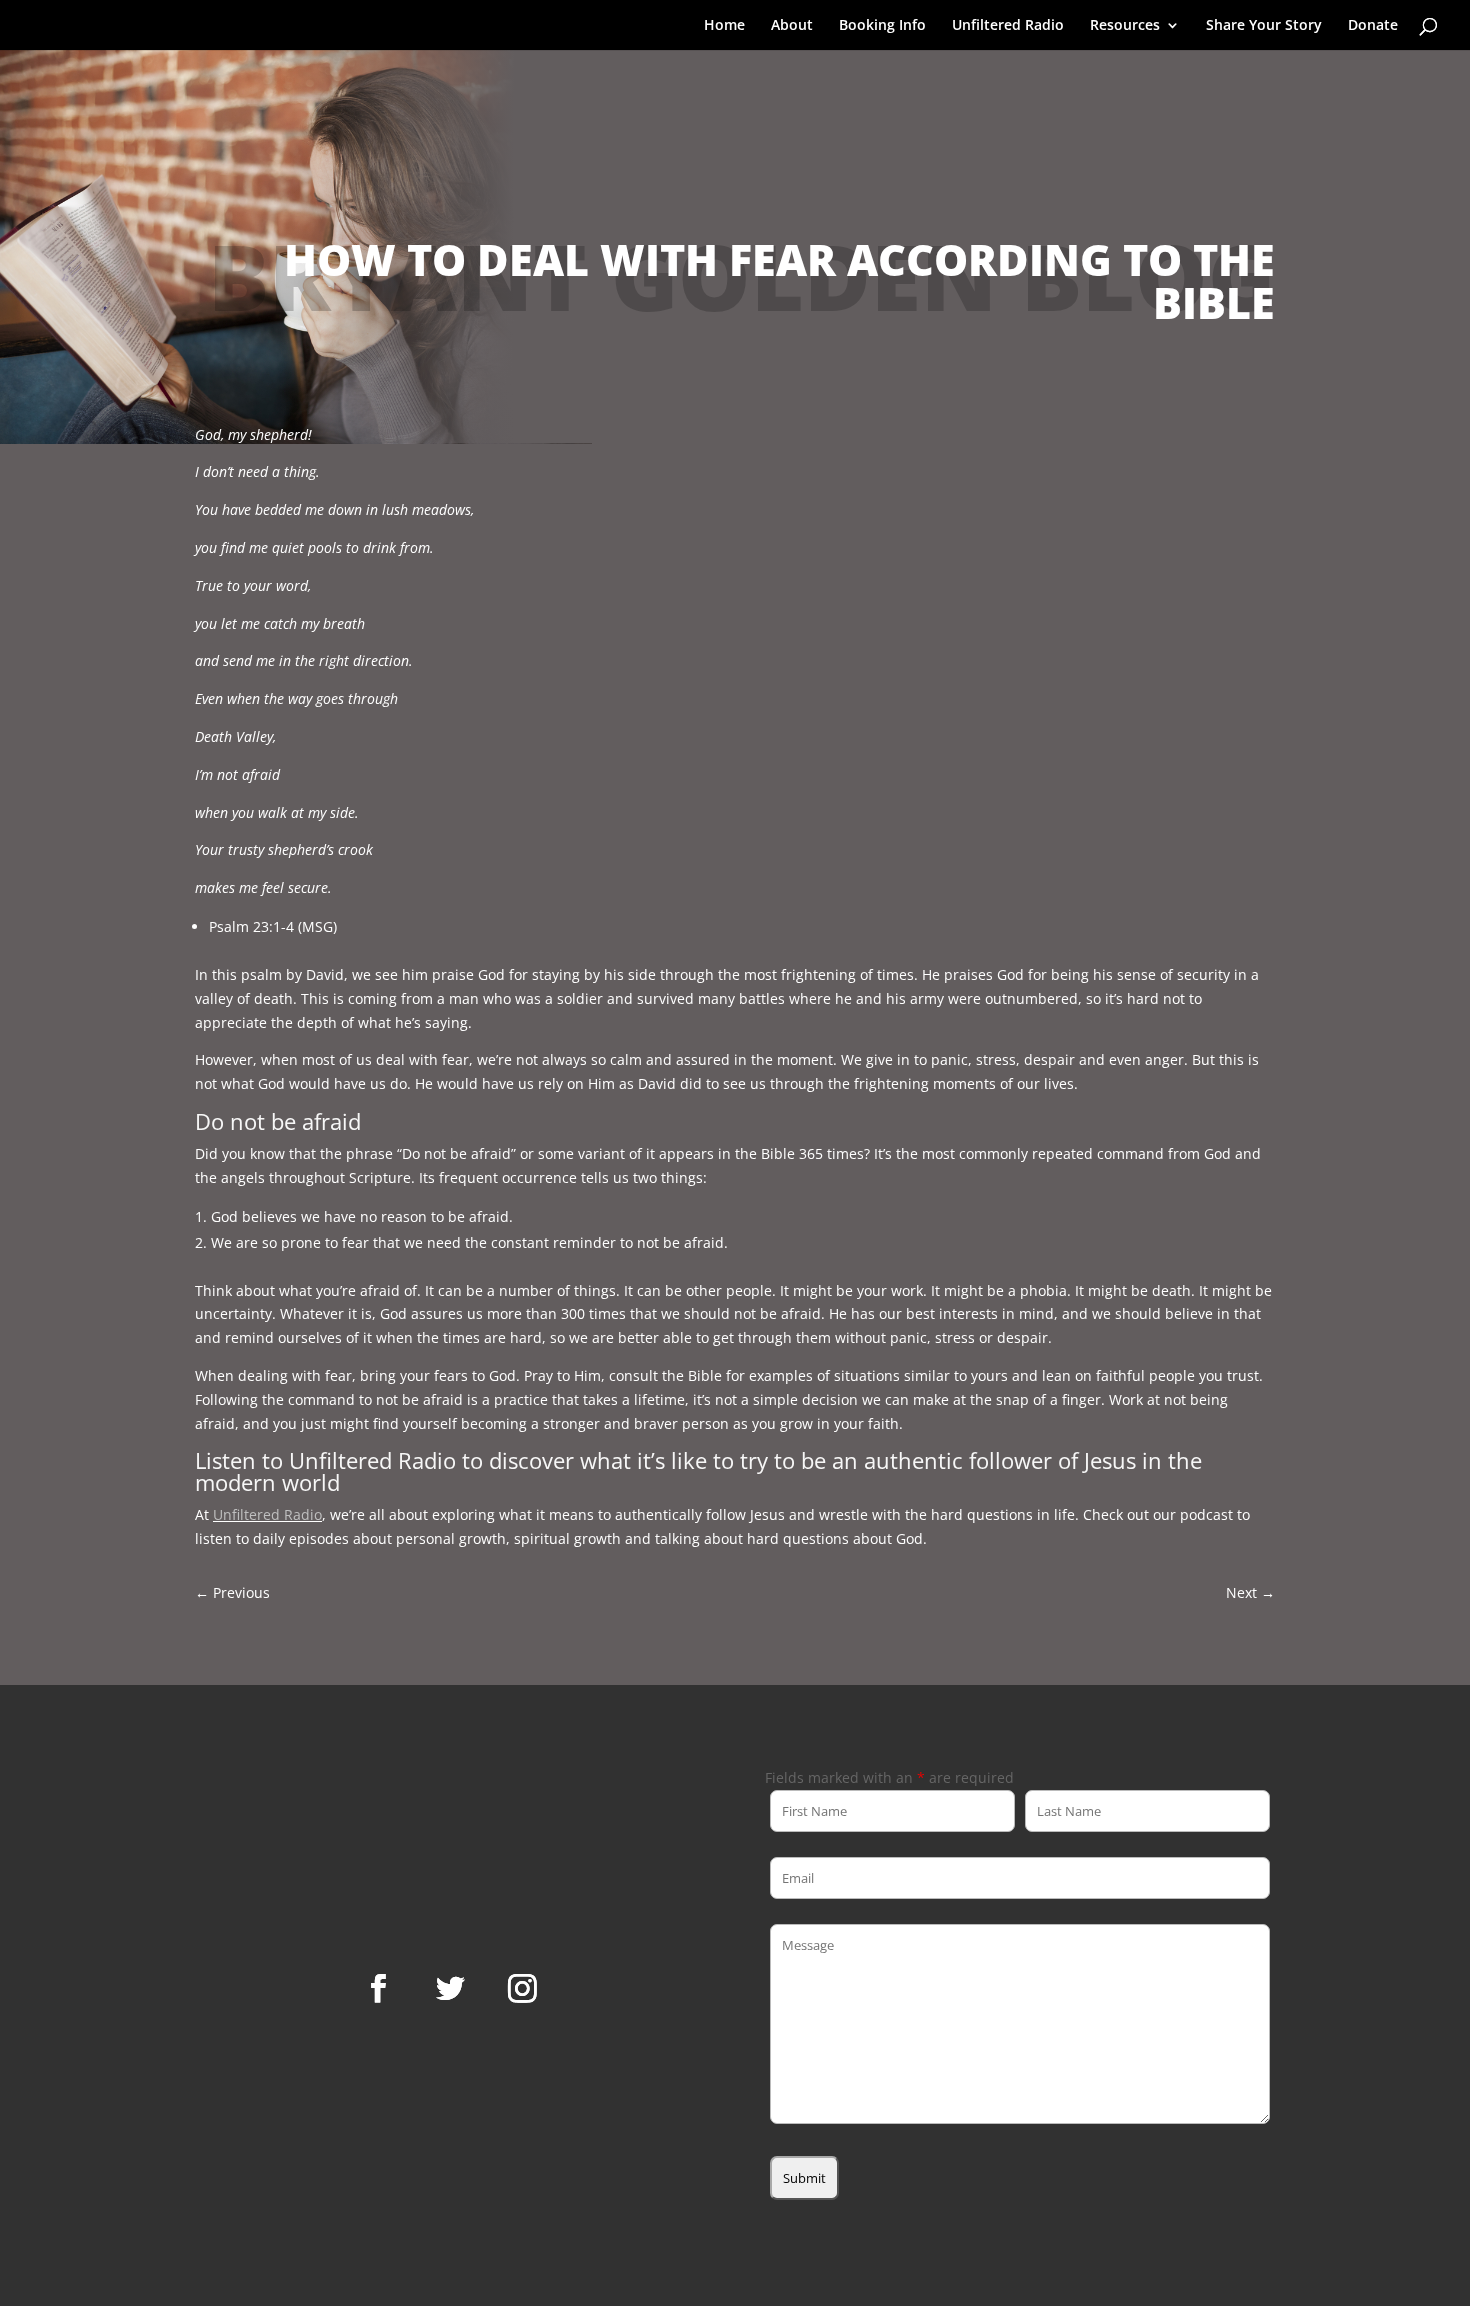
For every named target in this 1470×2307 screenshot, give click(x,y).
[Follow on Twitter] (450, 1989)
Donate (1373, 26)
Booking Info (882, 26)
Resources (1125, 26)
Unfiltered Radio (1008, 26)
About (792, 26)
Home (724, 26)
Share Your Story (1264, 26)
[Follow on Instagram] (522, 1989)
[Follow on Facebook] (378, 1989)
